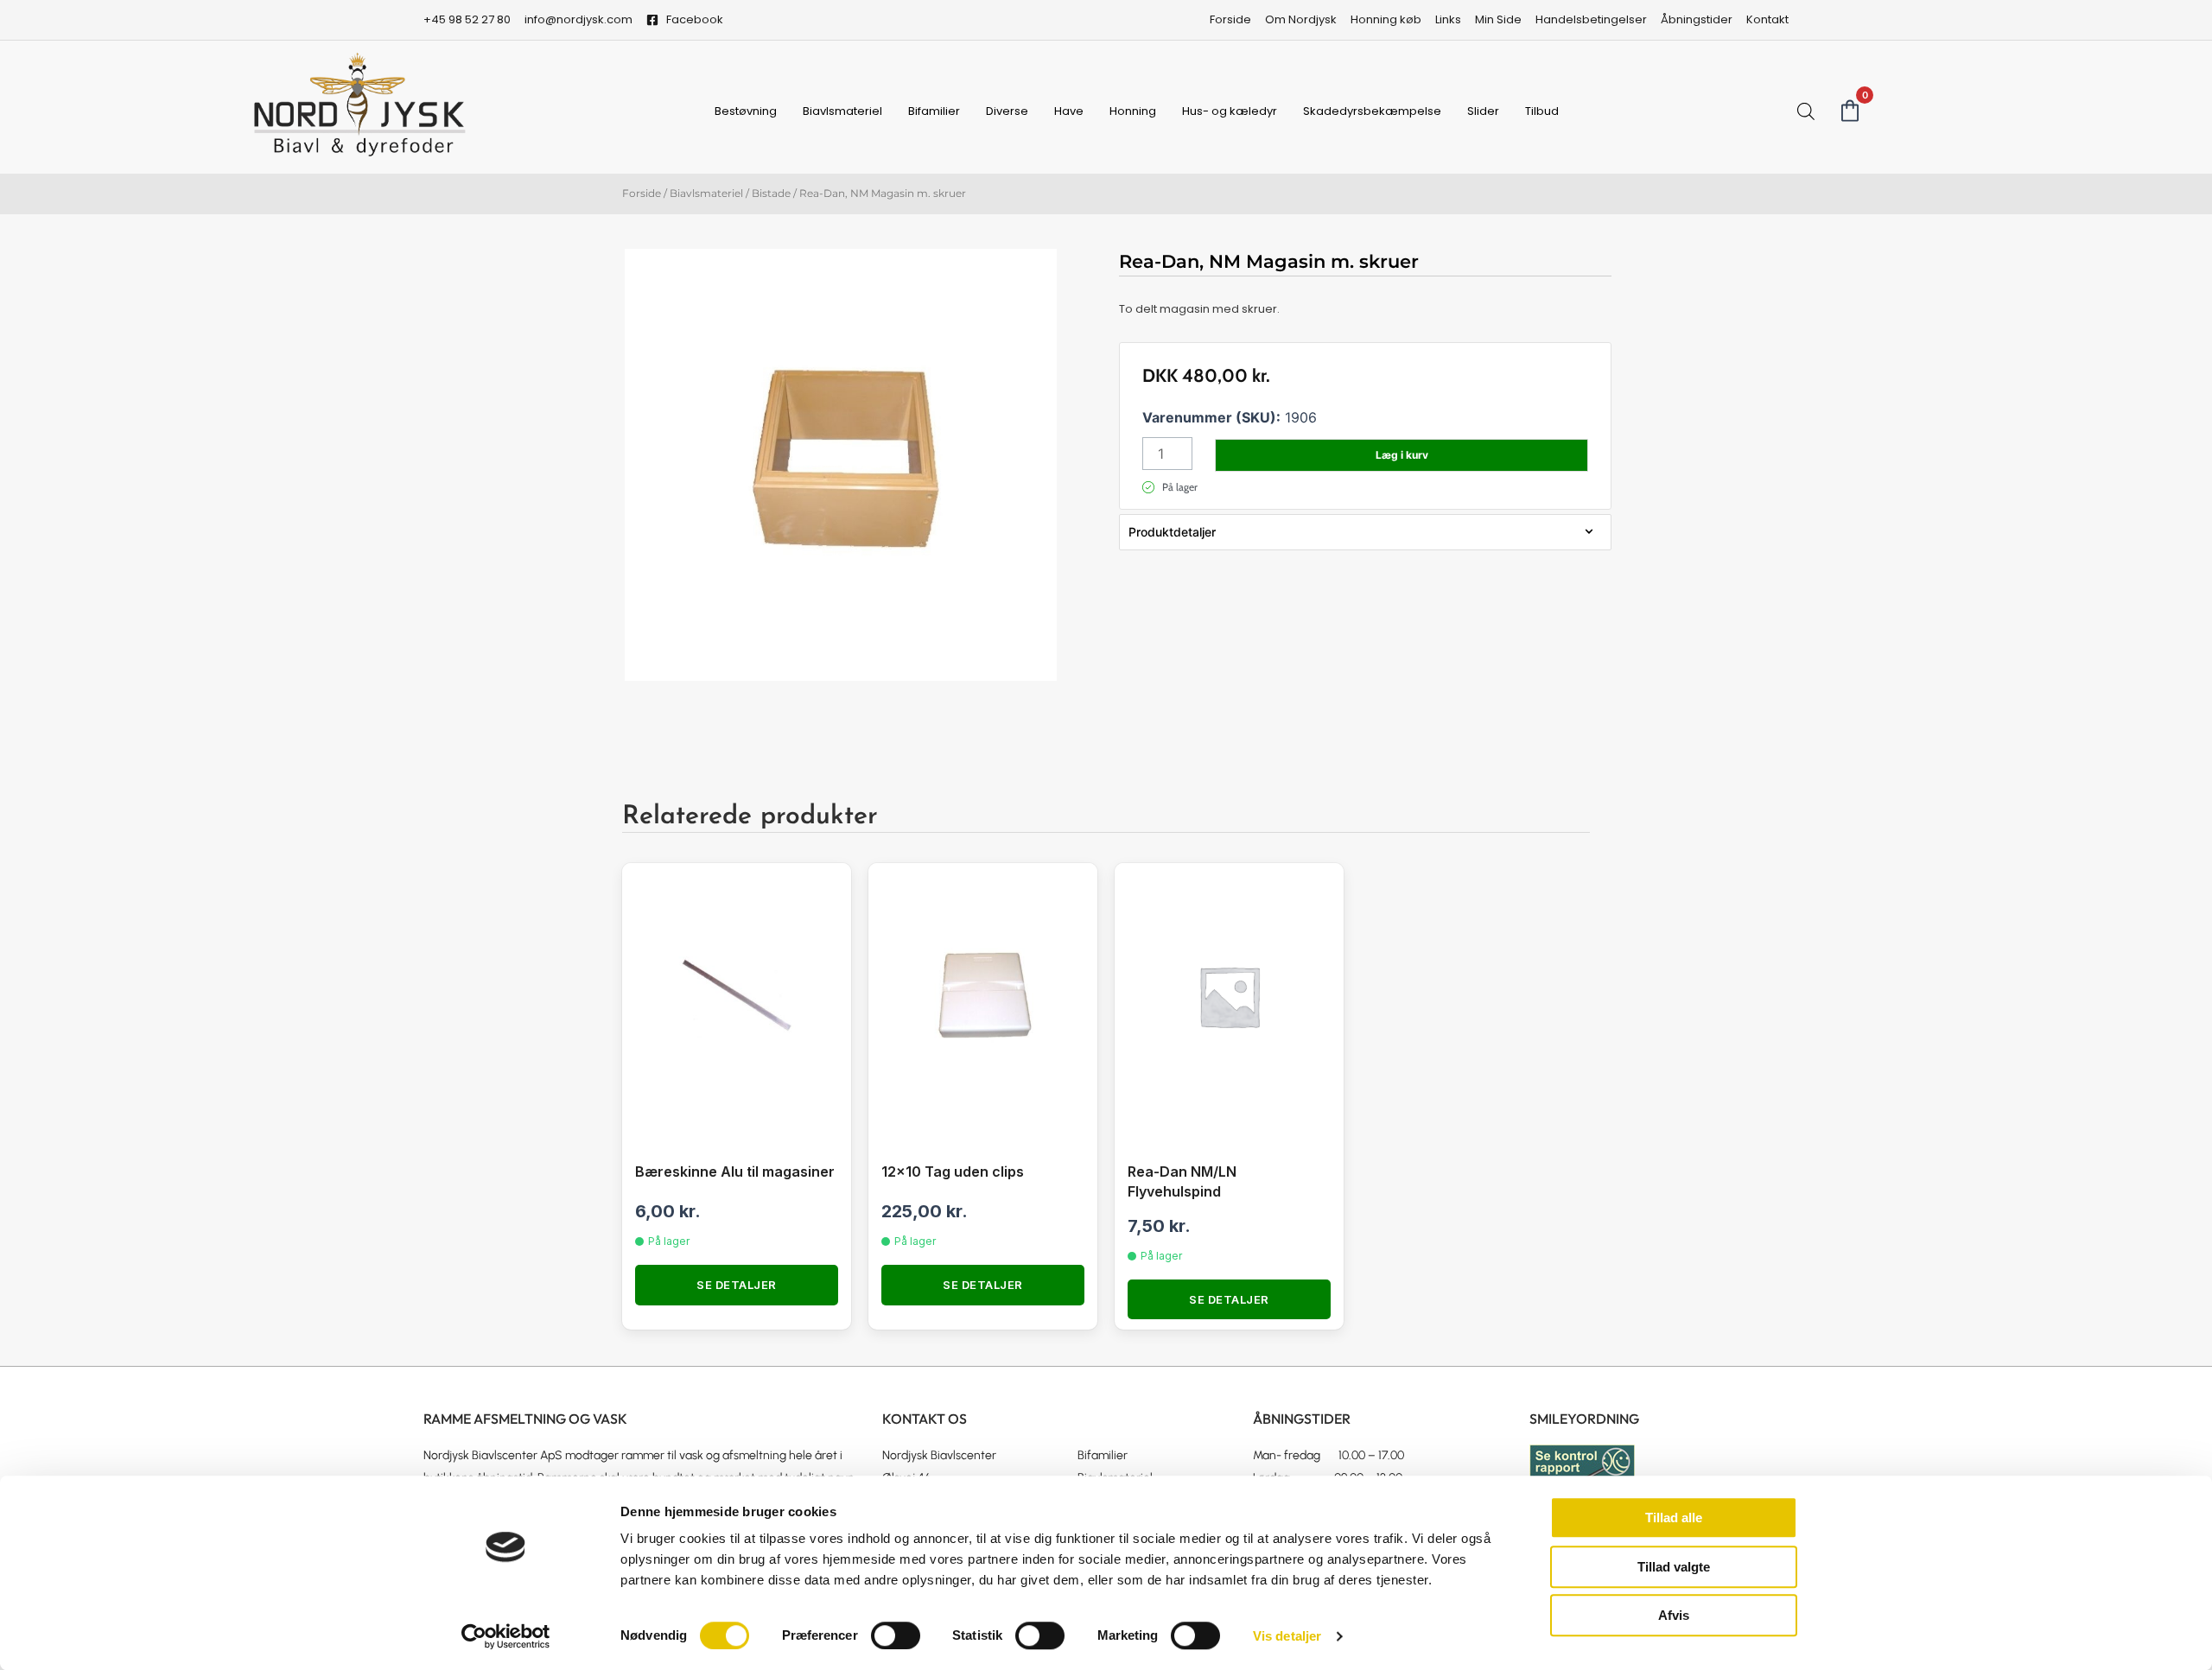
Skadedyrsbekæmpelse (1372, 111)
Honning (1133, 111)
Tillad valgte (1674, 1567)
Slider (1483, 111)
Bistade (771, 193)
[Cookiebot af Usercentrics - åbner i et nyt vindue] (506, 1636)
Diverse (1007, 111)
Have (1069, 111)
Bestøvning (746, 111)
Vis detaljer (1287, 1636)
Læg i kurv (1402, 455)
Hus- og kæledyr (1230, 111)
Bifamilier (934, 111)
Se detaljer (737, 1285)
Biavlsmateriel (842, 111)
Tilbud (1542, 111)
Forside (642, 193)
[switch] (896, 1635)
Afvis (1674, 1615)
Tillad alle (1674, 1518)
